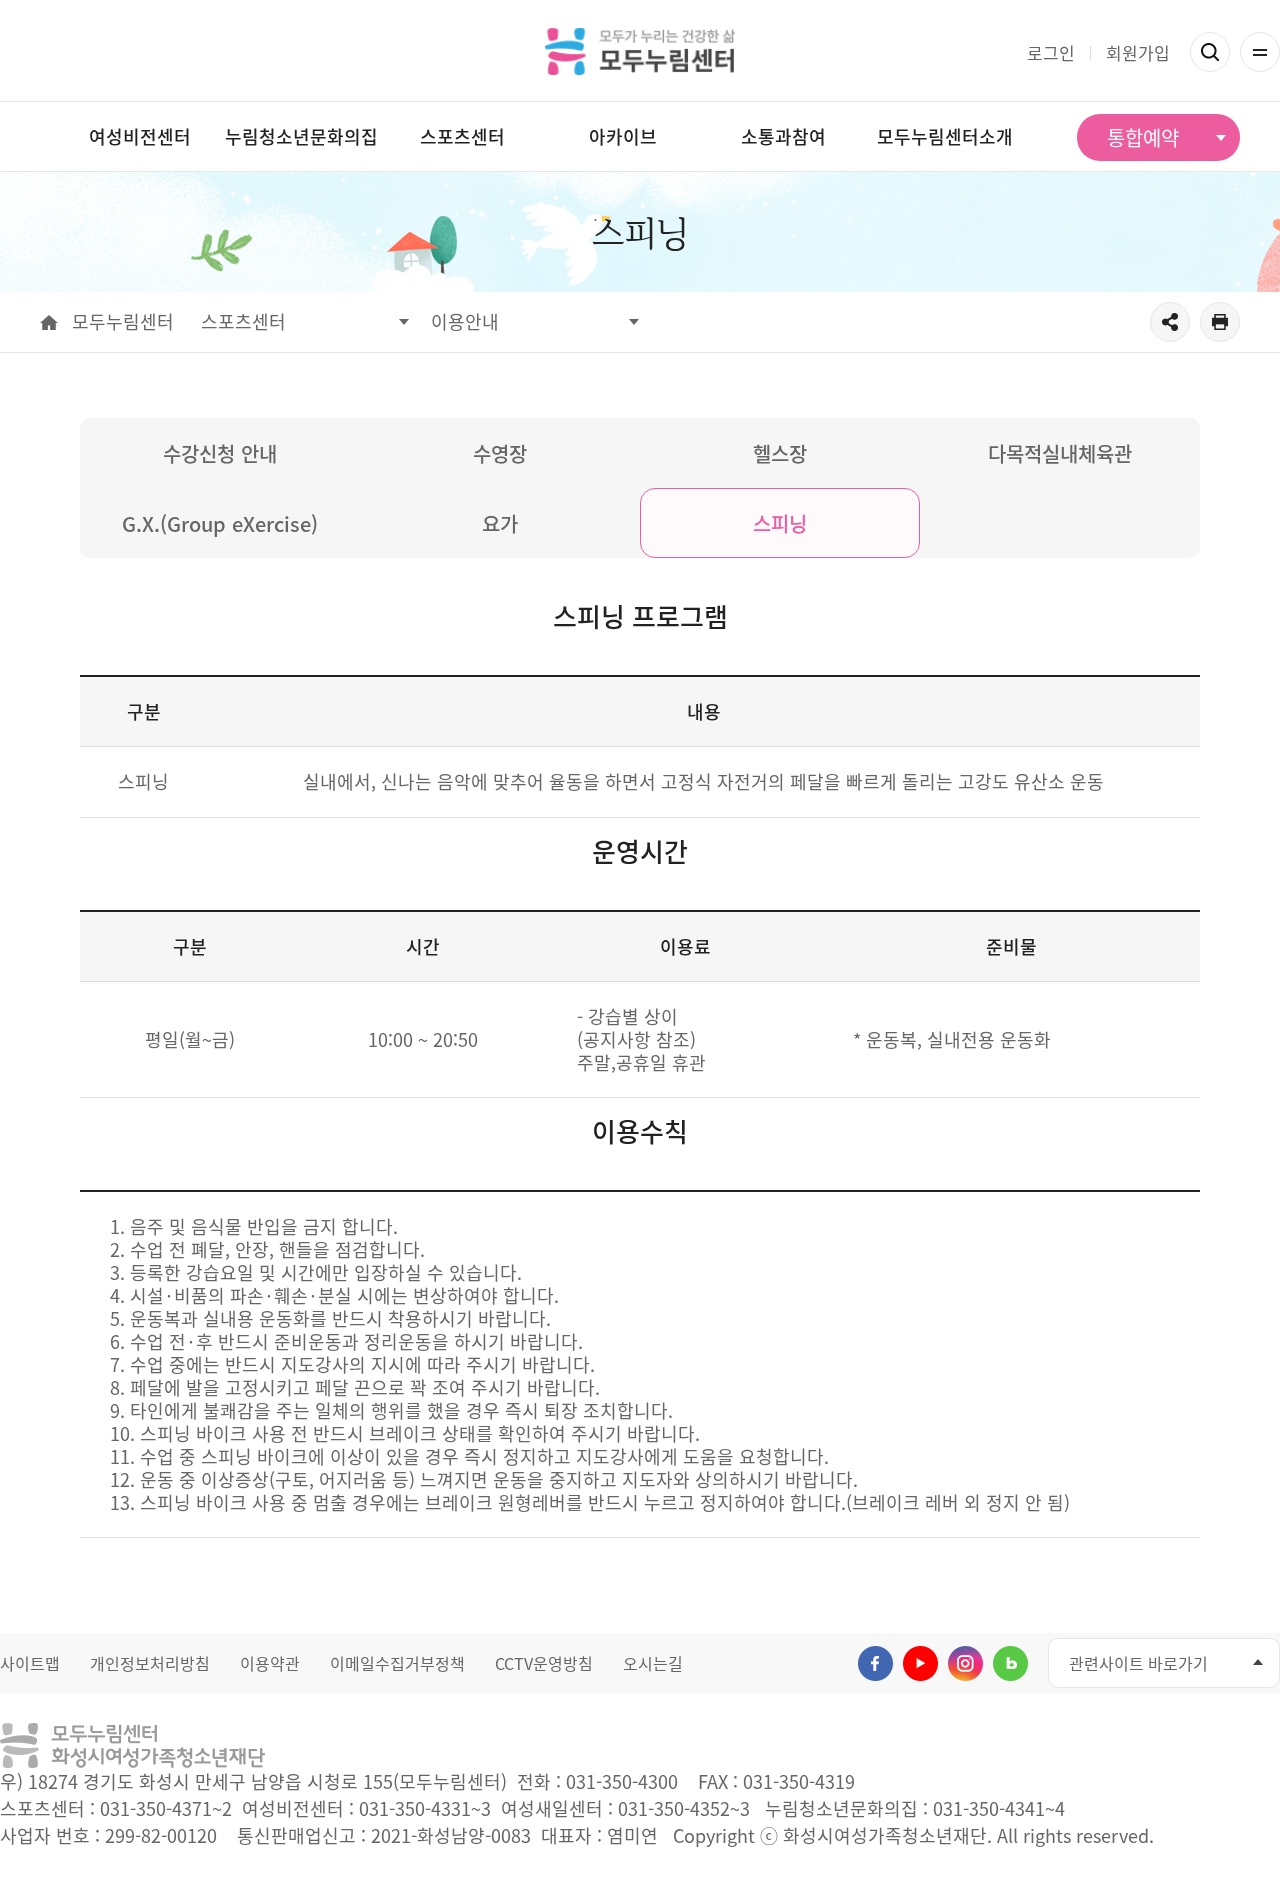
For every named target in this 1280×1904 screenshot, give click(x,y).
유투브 (920, 1663)
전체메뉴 (1260, 52)
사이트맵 (30, 1663)
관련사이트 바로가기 (1138, 1663)
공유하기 (1170, 322)
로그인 (1051, 52)
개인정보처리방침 (150, 1663)
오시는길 (653, 1663)
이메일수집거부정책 (397, 1663)
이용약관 (270, 1663)
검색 (1210, 52)
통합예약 (1143, 137)
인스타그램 (965, 1663)
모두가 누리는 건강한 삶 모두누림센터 (640, 51)
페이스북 (875, 1663)
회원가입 (1138, 52)
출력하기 (1220, 322)
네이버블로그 (1010, 1663)
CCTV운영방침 (544, 1663)
